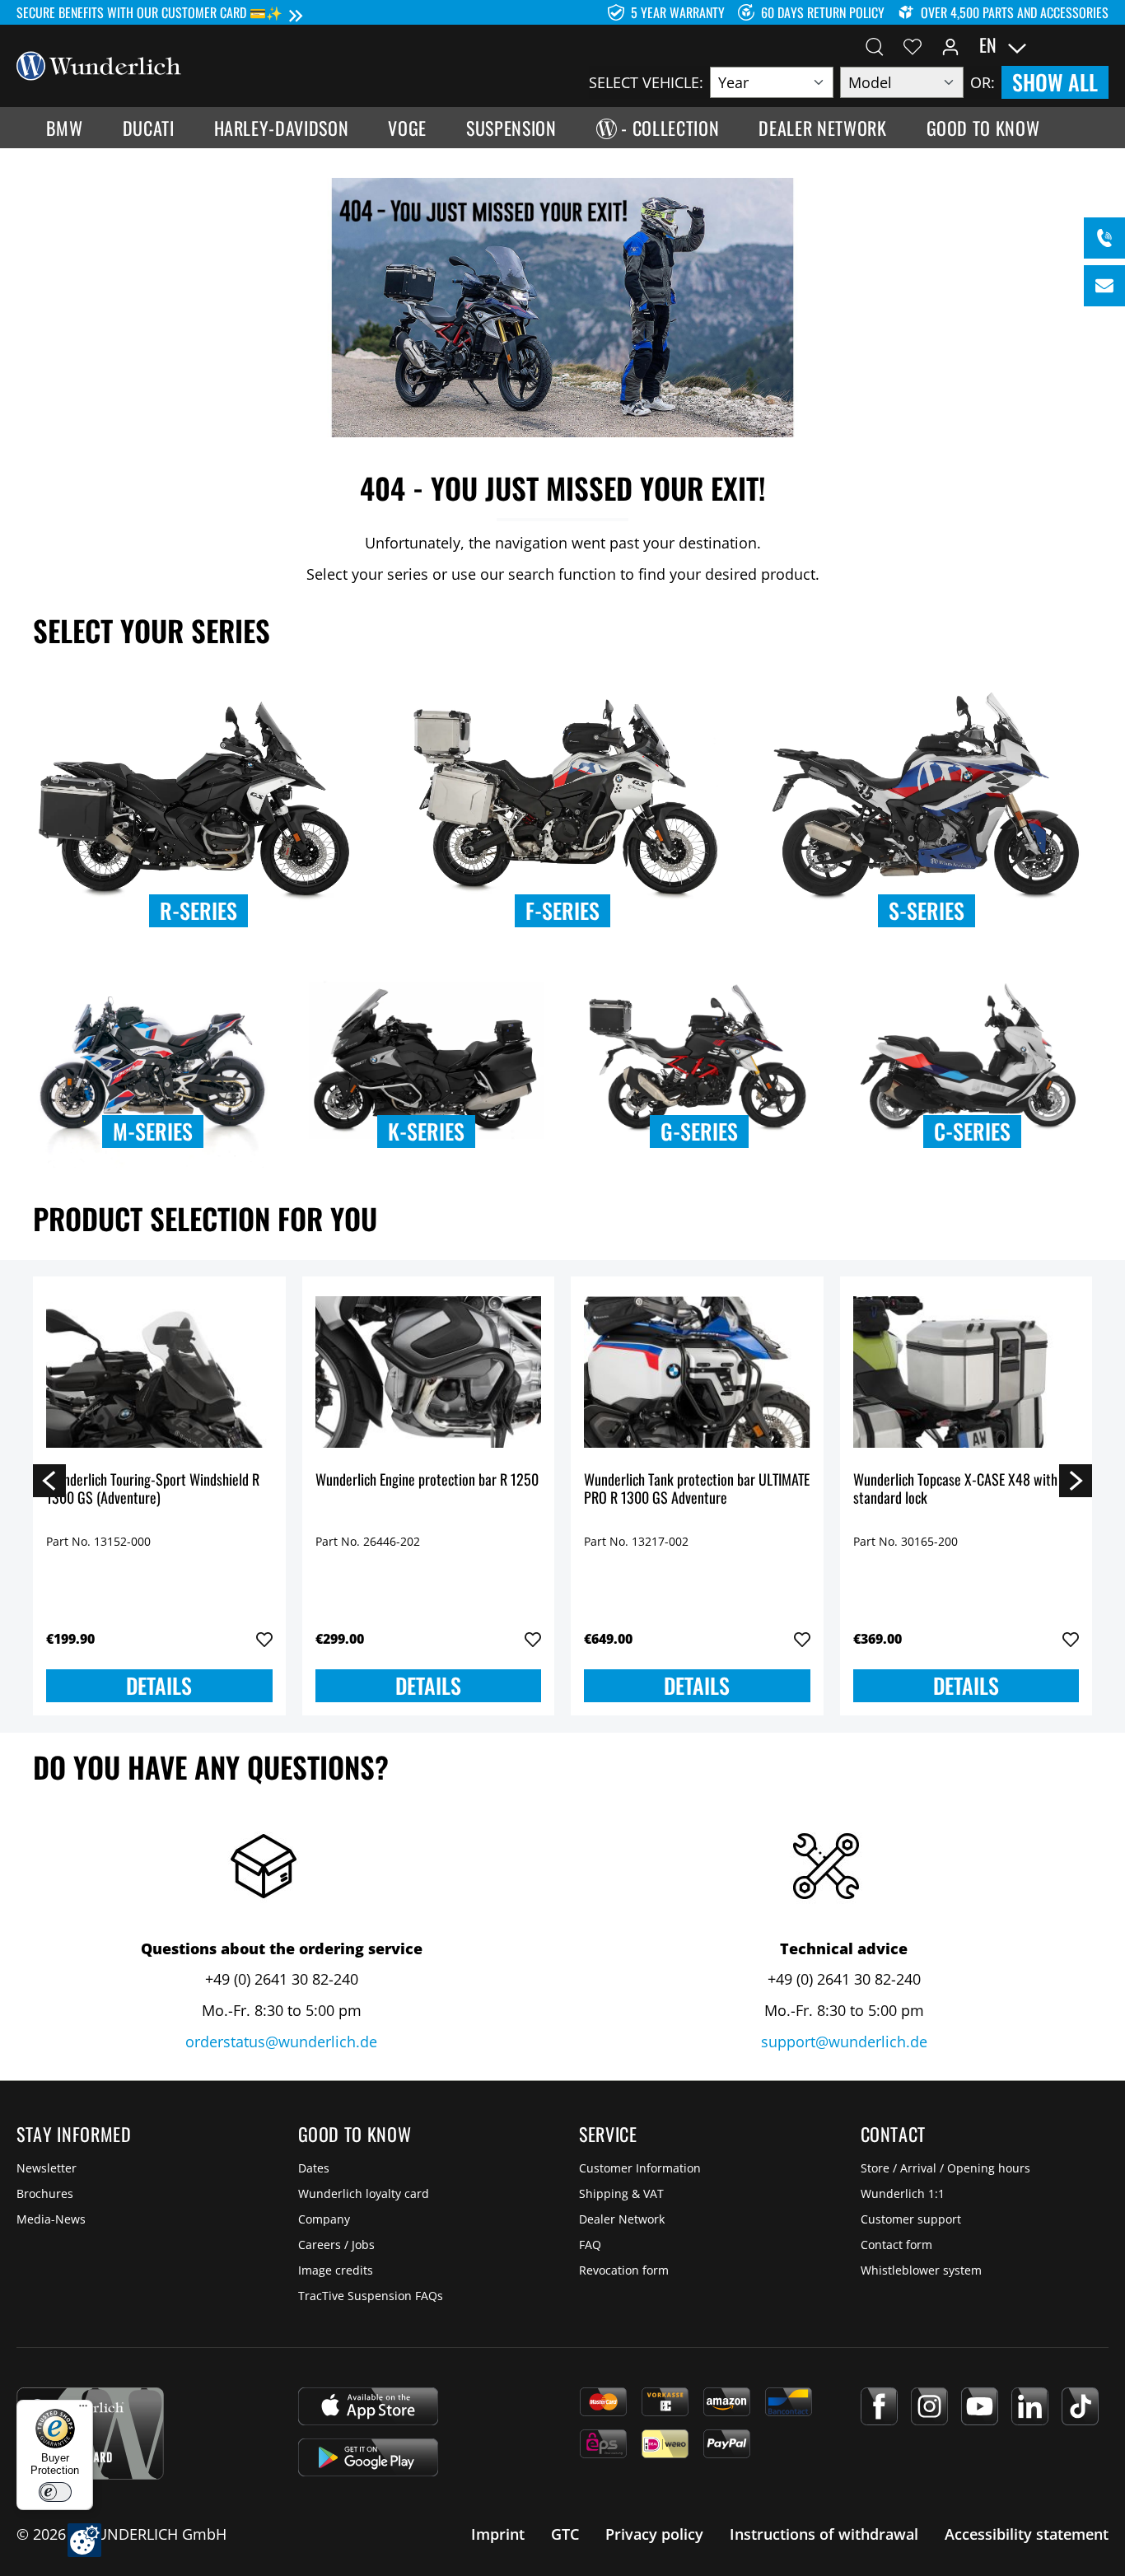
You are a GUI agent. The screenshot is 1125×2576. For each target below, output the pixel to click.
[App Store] (368, 2406)
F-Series (562, 910)
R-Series (198, 910)
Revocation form (624, 2270)
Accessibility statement (1027, 2534)
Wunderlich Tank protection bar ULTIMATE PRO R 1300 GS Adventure (697, 1489)
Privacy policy (654, 2534)
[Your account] (950, 45)
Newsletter (47, 2168)
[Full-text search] (875, 45)
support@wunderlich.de (844, 2042)
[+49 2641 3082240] (1104, 238)
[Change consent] (84, 2540)
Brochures (45, 2193)
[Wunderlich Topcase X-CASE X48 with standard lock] (966, 1372)
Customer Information (640, 2168)
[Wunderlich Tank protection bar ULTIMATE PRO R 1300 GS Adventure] (697, 1372)
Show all (1055, 82)
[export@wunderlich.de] (1104, 286)
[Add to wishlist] (264, 1640)
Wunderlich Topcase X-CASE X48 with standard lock (955, 1489)
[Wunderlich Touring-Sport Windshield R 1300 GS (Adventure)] (159, 1372)
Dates (314, 2168)
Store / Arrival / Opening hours (945, 2168)
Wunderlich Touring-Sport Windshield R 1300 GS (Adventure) (153, 1489)
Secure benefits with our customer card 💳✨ (149, 12)
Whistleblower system (921, 2270)
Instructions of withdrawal (824, 2534)
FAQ (590, 2245)
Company (324, 2219)
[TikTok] (1080, 2406)
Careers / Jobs (336, 2245)
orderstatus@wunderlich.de (281, 2042)
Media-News (51, 2219)
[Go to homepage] (99, 64)
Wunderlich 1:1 (903, 2193)
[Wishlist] (913, 45)
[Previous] (49, 1480)
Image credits (336, 2270)
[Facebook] (879, 2406)
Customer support (911, 2219)
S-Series (927, 910)
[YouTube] (980, 2406)
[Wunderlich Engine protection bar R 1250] (429, 1372)
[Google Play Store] (368, 2457)
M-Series (153, 1131)
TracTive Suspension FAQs (371, 2296)
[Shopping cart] (1099, 45)
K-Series (426, 1131)
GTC (565, 2534)
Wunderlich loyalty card (364, 2193)
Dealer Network (622, 2219)
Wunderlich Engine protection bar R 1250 (427, 1480)
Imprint (498, 2534)
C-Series (972, 1131)
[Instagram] (929, 2406)
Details (159, 1685)
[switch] (55, 2492)
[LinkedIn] (1030, 2406)
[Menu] (83, 2410)
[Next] (1076, 1480)
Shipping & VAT (621, 2193)
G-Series (699, 1131)
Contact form (896, 2245)
